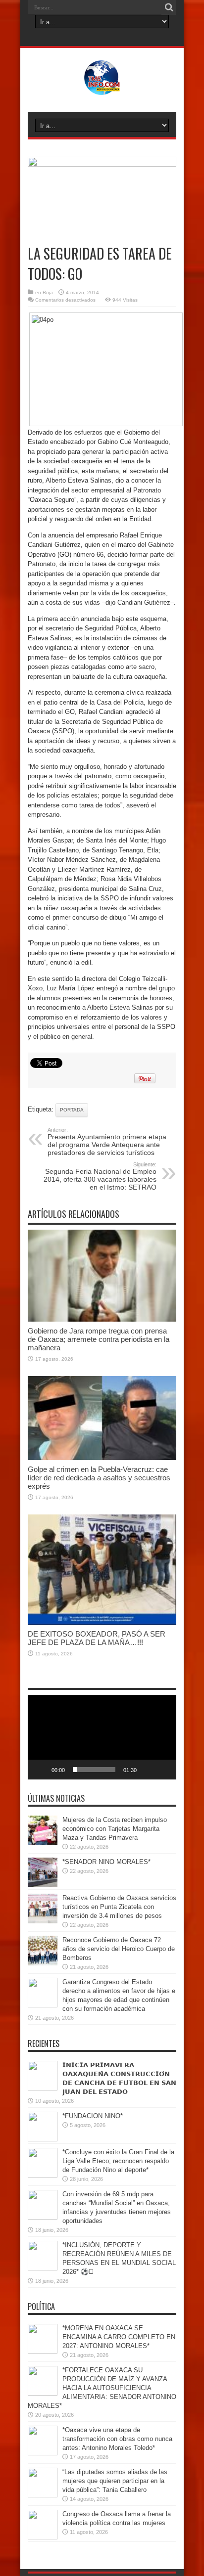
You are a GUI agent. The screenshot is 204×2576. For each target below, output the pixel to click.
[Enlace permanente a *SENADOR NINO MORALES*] (43, 1885)
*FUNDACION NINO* (93, 2116)
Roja (48, 292)
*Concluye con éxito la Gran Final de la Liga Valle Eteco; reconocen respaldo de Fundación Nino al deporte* (118, 2161)
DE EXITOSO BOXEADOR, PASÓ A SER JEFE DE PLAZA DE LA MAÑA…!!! (97, 1638)
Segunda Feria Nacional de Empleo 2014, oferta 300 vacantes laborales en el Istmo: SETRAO (100, 1176)
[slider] (94, 1770)
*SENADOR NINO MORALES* (106, 1862)
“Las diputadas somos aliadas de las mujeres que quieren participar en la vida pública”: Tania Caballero (115, 2481)
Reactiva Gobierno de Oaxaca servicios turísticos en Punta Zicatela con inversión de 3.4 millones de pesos (119, 1907)
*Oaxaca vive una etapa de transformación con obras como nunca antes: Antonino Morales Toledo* (117, 2439)
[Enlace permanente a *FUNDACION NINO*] (43, 2139)
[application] (102, 1737)
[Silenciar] (148, 1770)
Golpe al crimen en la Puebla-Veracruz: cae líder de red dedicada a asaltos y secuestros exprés (99, 1478)
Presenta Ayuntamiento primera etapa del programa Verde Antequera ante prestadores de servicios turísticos (107, 1142)
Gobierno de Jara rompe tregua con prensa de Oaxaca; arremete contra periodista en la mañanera (99, 1339)
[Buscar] (169, 7)
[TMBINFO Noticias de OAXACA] (102, 88)
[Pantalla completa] (163, 1770)
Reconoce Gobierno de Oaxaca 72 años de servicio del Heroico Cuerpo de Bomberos (119, 1949)
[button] (102, 1737)
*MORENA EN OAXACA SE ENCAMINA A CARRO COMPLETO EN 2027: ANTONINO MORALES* (119, 2337)
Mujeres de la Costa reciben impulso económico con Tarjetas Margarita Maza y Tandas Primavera (115, 1829)
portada (72, 1110)
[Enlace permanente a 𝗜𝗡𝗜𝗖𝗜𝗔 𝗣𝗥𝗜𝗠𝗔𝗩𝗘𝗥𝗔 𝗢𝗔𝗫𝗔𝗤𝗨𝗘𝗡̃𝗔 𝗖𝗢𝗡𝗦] (43, 2088)
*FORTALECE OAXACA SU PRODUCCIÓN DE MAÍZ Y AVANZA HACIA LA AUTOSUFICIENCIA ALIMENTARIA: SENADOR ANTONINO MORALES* (102, 2388)
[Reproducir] (41, 1770)
